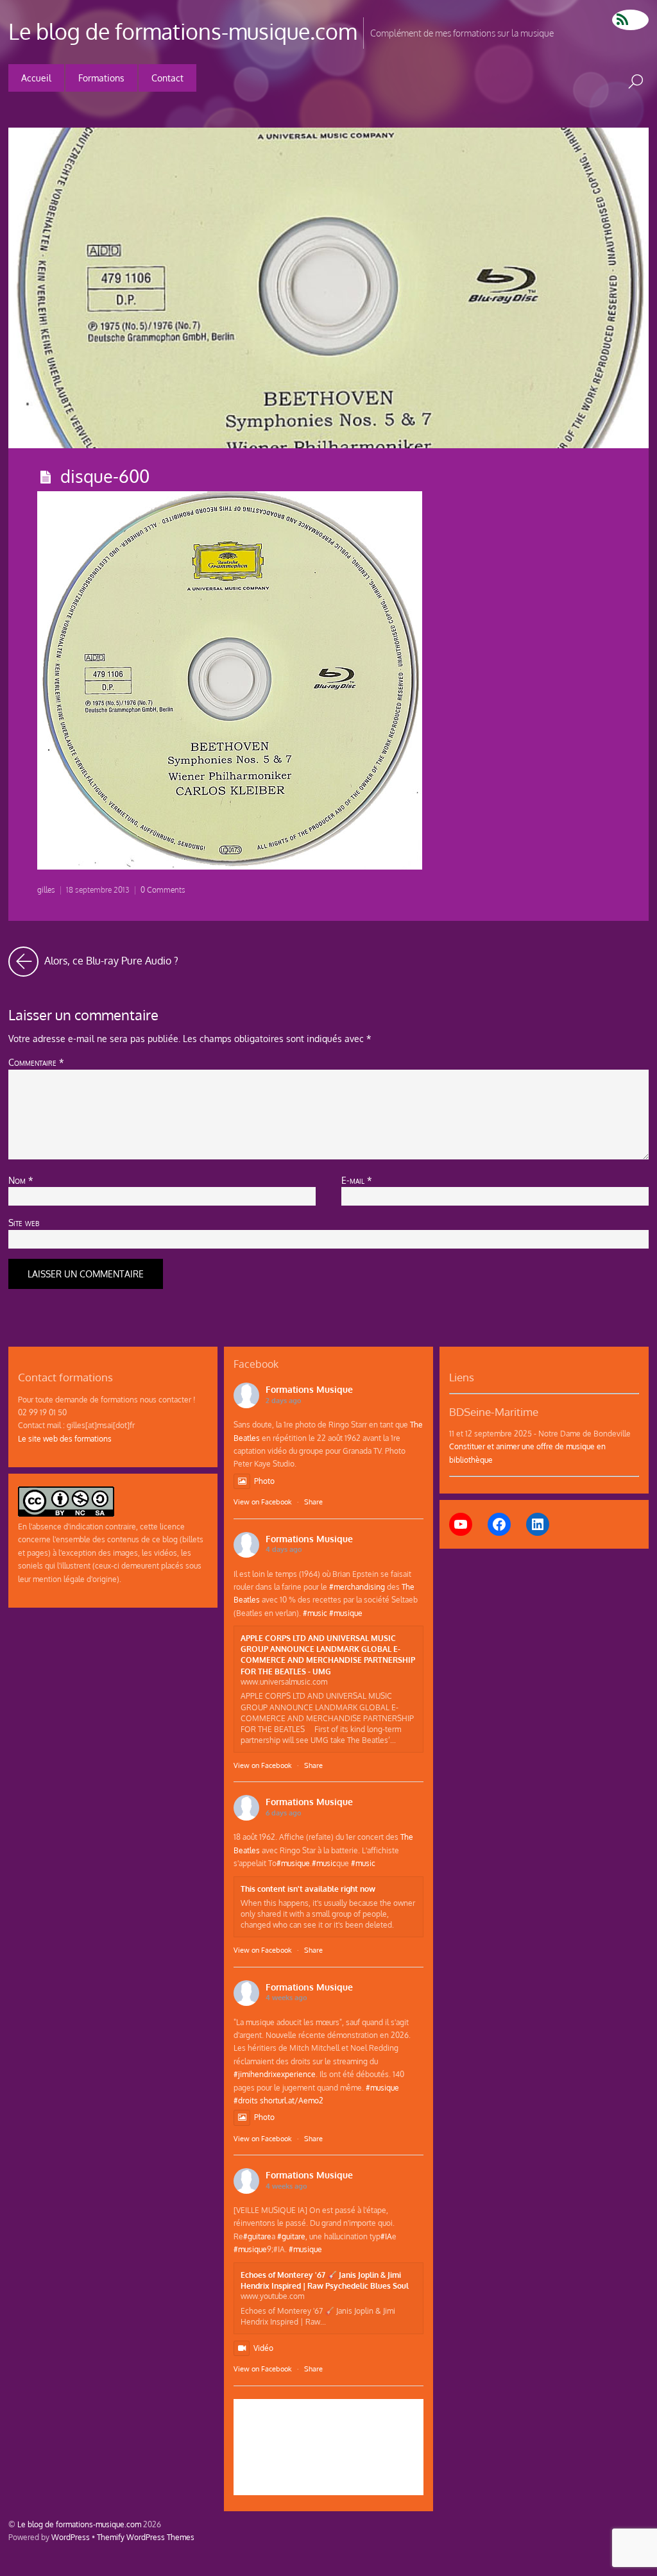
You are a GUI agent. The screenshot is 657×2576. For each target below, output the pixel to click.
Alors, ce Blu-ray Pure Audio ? (110, 957)
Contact (167, 78)
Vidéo (263, 2348)
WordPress (71, 2537)
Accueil (36, 78)
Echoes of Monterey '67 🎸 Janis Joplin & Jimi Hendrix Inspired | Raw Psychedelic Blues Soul (325, 2280)
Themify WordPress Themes (146, 2537)
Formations (101, 78)
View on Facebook (263, 1502)
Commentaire (36, 1062)
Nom (21, 1180)
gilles (46, 890)
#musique (346, 1613)
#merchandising (357, 1587)
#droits (246, 2100)
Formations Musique (309, 1389)
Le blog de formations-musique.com (79, 2524)
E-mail (357, 1180)
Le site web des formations (65, 1438)
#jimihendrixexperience (275, 2074)
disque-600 (105, 476)
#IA (386, 2236)
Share (313, 1502)
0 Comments (163, 890)
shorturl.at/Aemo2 (292, 2100)
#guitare (257, 2236)
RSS (630, 20)
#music (315, 1613)
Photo (264, 1481)
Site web (24, 1222)
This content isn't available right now (308, 1889)
